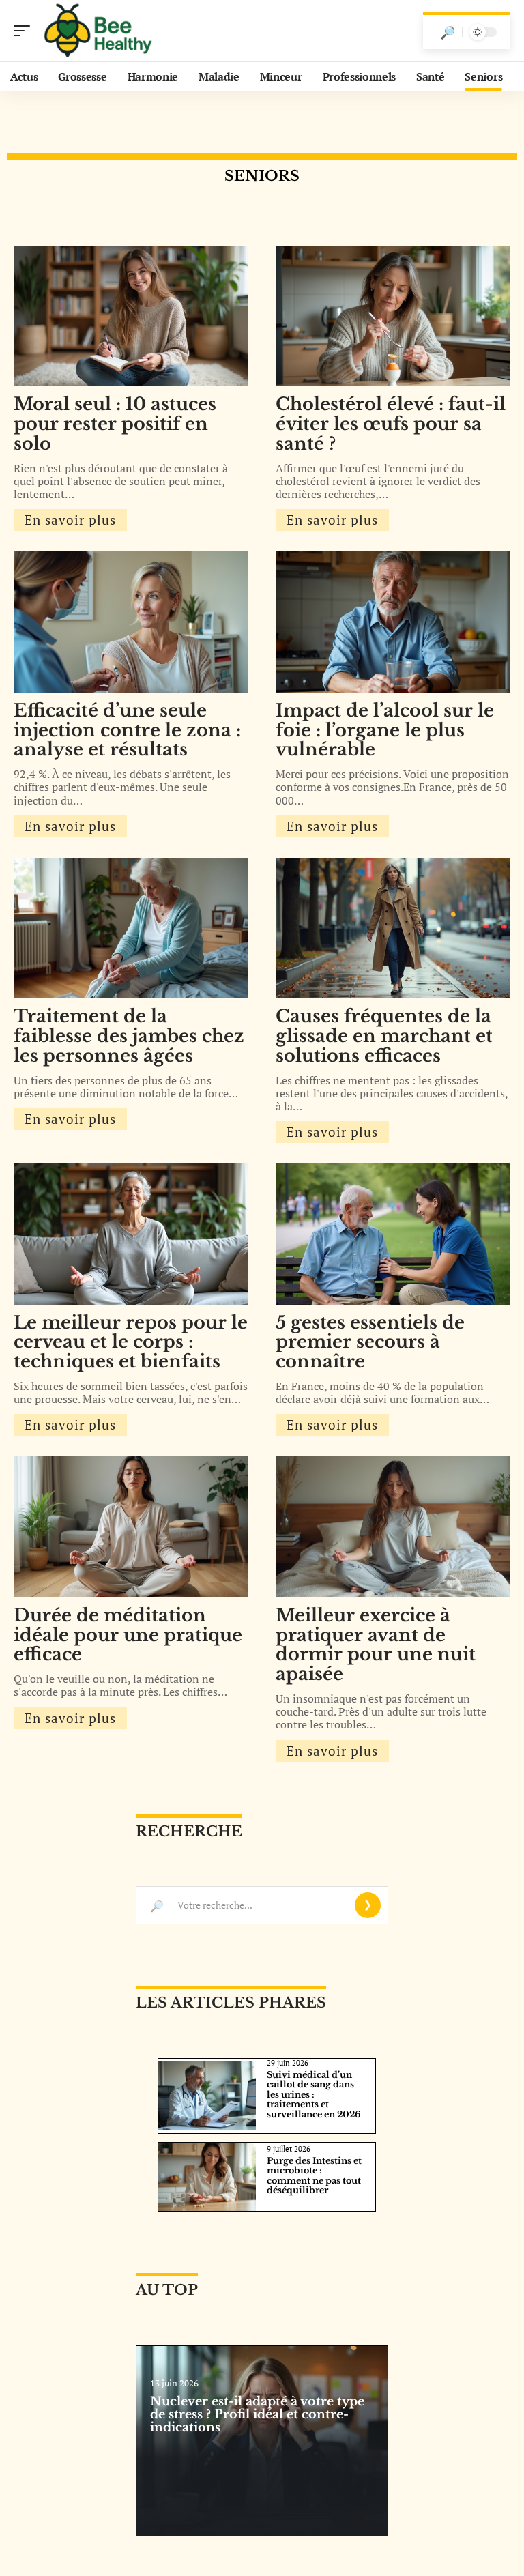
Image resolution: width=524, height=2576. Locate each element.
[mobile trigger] (25, 31)
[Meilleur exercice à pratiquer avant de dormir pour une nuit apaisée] (393, 1526)
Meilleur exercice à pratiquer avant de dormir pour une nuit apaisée (376, 1645)
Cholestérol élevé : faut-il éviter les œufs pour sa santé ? (391, 424)
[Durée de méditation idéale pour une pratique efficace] (131, 1526)
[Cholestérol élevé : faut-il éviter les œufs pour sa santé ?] (393, 316)
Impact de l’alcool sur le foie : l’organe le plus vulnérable (385, 730)
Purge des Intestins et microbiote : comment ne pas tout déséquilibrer (314, 2175)
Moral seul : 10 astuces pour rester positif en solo (115, 424)
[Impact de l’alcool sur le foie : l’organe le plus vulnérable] (393, 622)
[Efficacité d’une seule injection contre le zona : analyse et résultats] (131, 622)
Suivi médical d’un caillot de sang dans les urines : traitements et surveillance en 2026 (314, 2095)
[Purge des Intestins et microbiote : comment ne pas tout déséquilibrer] (207, 2177)
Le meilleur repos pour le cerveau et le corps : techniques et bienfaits (131, 1342)
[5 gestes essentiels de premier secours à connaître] (393, 1234)
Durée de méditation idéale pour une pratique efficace (128, 1635)
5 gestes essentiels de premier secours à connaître (370, 1342)
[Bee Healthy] (98, 31)
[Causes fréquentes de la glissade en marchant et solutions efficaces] (393, 928)
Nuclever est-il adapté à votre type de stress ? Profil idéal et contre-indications (257, 2414)
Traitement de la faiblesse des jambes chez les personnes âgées (129, 1036)
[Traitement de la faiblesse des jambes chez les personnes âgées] (131, 928)
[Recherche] (448, 32)
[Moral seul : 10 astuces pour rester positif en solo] (131, 316)
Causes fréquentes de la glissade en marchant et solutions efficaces (384, 1036)
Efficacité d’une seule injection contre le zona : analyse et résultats (127, 730)
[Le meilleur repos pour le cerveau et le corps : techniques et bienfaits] (131, 1234)
